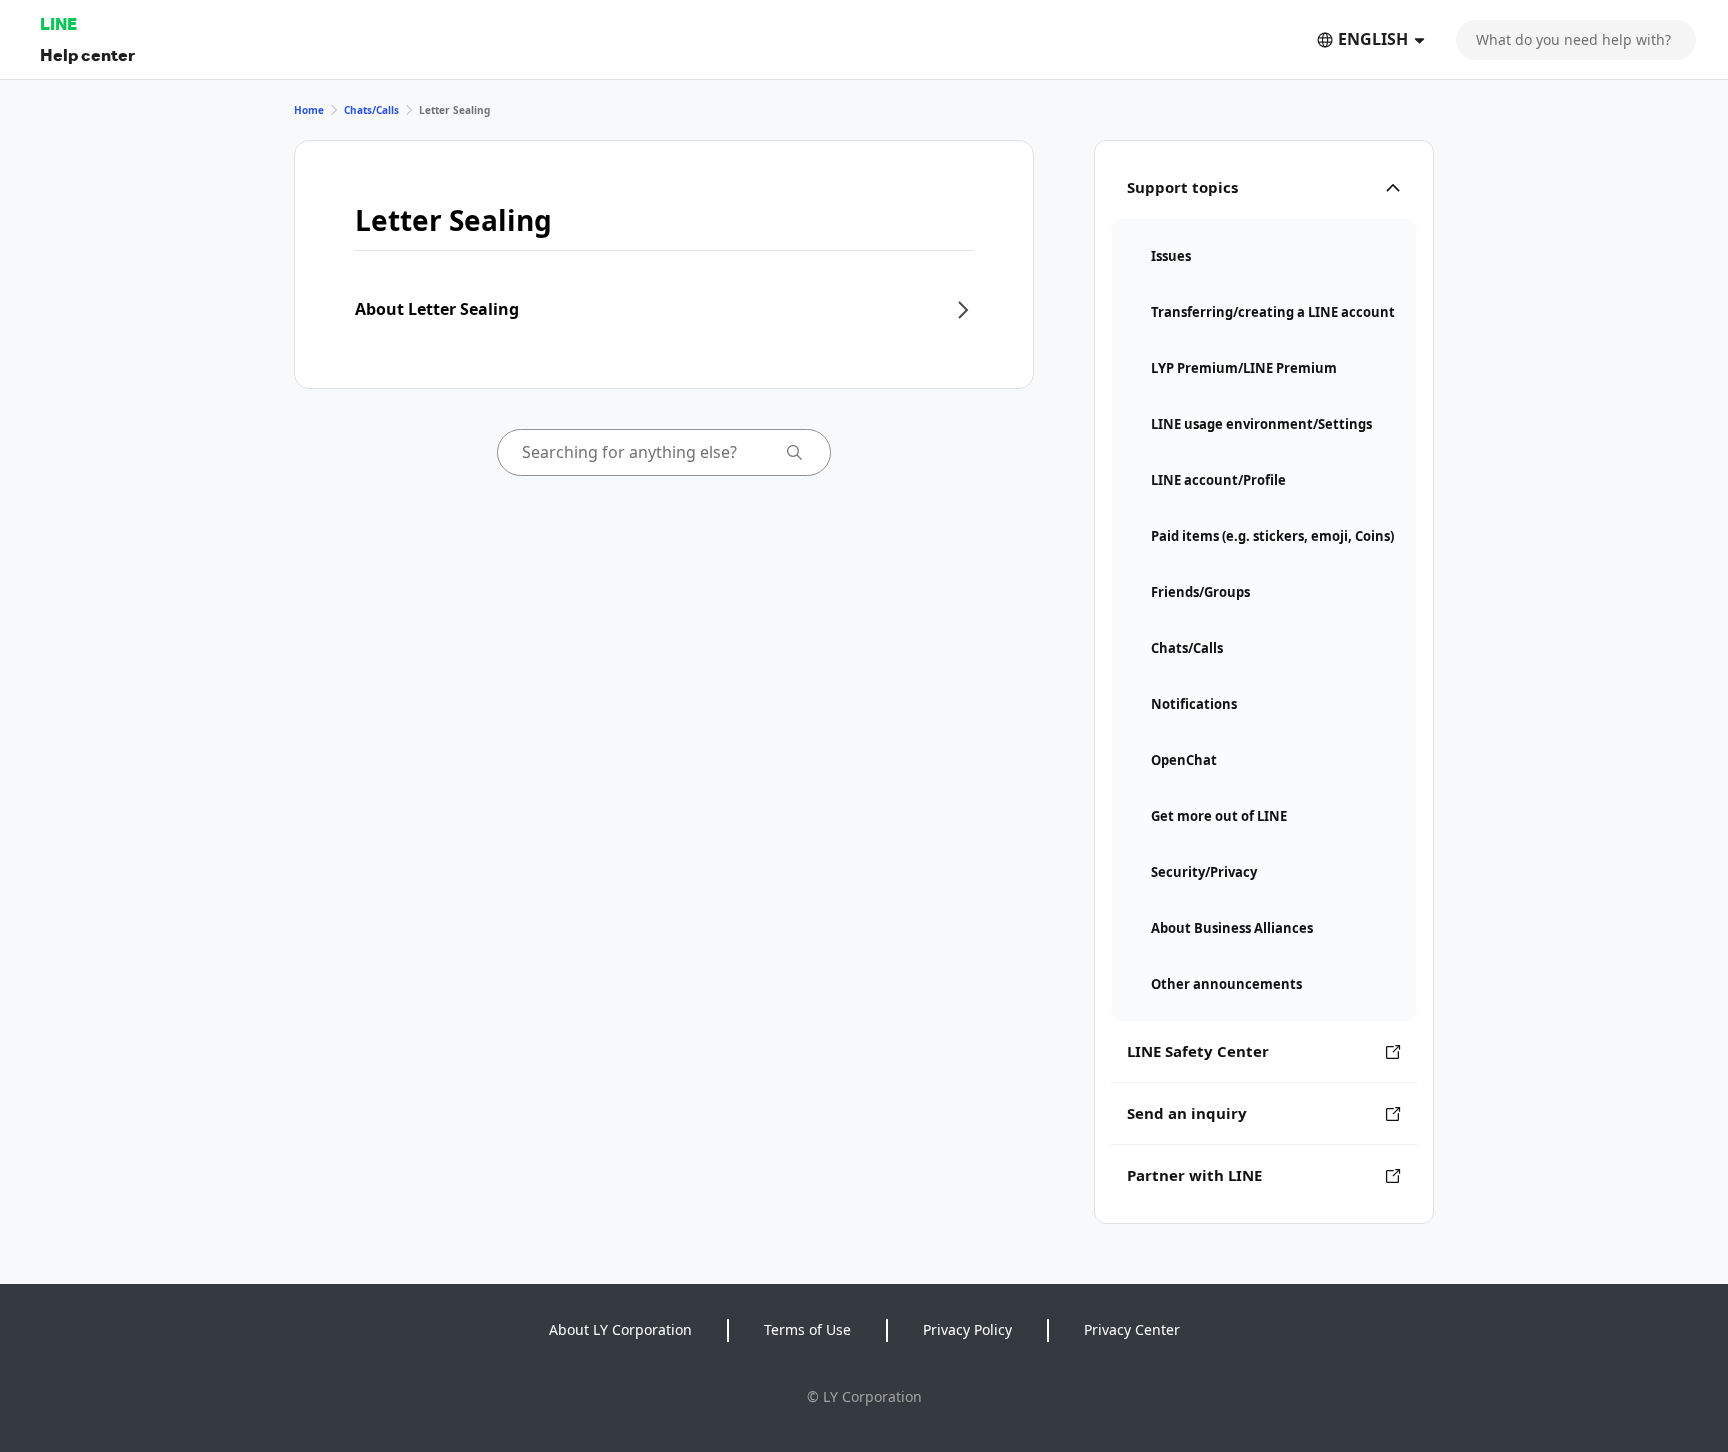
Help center (87, 54)
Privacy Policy (967, 1329)
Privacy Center (1132, 1329)
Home (309, 110)
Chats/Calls (371, 110)
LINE (58, 23)
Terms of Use (807, 1329)
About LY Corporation (620, 1329)
